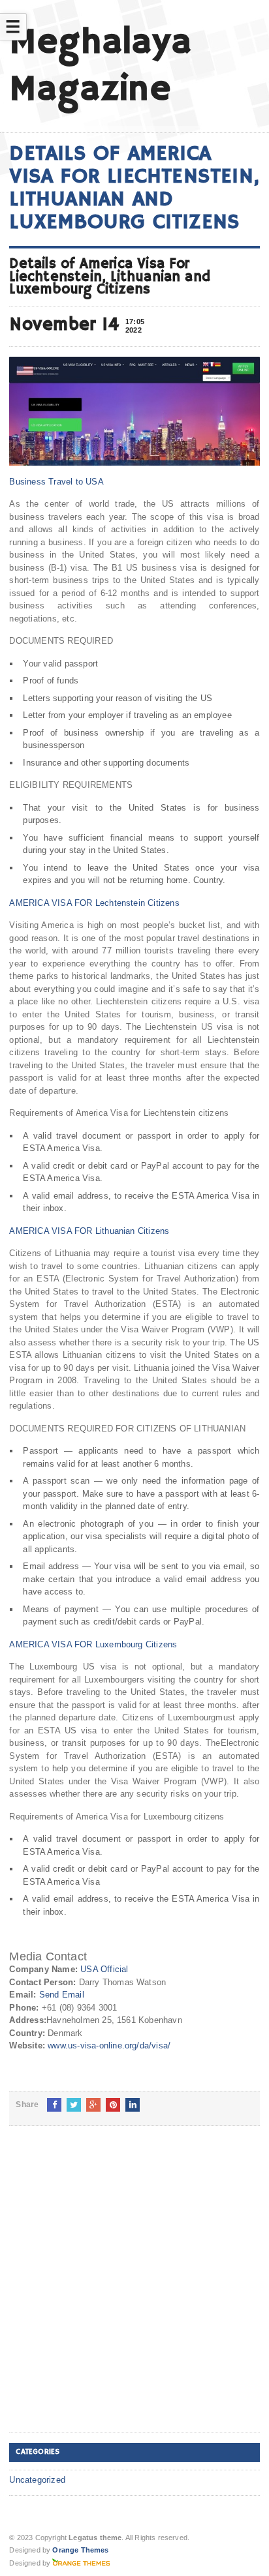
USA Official (104, 1969)
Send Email (62, 1995)
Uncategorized (37, 2480)
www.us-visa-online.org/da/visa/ (109, 2045)
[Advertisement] (134, 2290)
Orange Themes (80, 2550)
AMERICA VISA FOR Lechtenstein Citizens (94, 903)
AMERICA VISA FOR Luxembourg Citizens (93, 1644)
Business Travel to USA (56, 482)
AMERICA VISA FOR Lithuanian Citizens (89, 1231)
